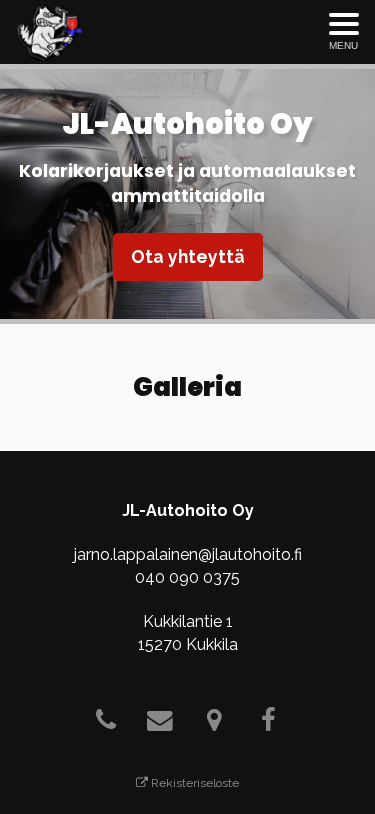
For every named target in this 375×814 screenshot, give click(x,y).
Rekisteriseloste (193, 783)
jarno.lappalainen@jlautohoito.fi (188, 554)
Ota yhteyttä (188, 256)
